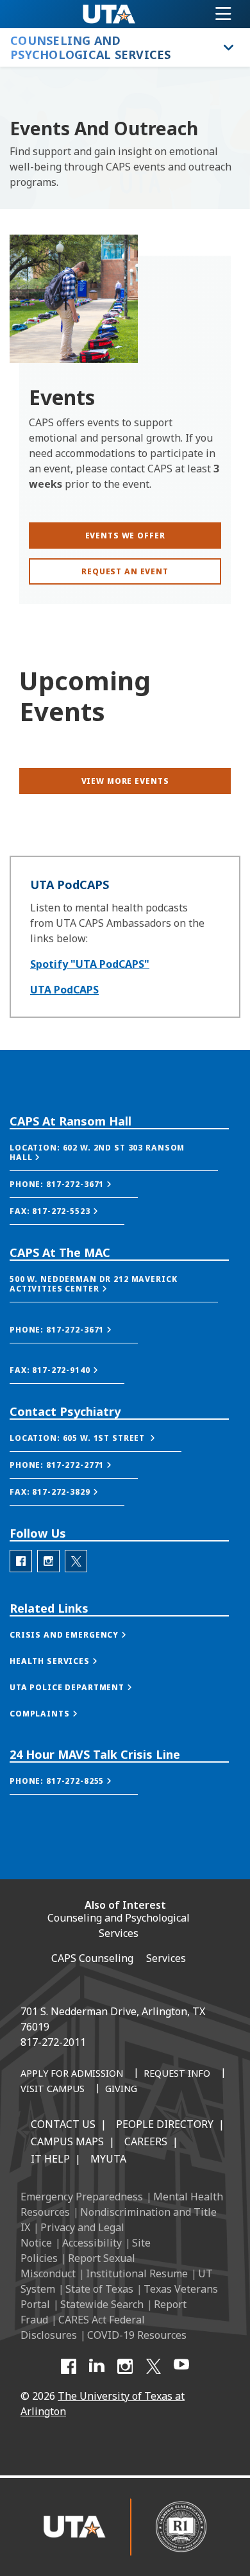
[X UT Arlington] (153, 2366)
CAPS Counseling (92, 1958)
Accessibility (92, 2243)
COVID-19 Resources (137, 2335)
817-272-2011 (53, 2042)
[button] (114, 1153)
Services (166, 1958)
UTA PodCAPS (64, 990)
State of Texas (99, 2289)
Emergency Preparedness (82, 2197)
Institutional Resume (137, 2273)
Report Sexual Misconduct (78, 2266)
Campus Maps (67, 2141)
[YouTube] (181, 2366)
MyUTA (108, 2159)
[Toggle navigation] (223, 14)
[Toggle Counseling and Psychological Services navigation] (227, 47)
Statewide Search (102, 2304)
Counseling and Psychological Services (119, 1925)
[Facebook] (69, 2366)
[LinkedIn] (97, 2366)
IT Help (50, 2159)
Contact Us (63, 2124)
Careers (146, 2141)
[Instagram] (125, 2366)
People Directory (165, 2124)
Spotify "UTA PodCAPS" (90, 964)
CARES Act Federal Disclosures (83, 2327)
